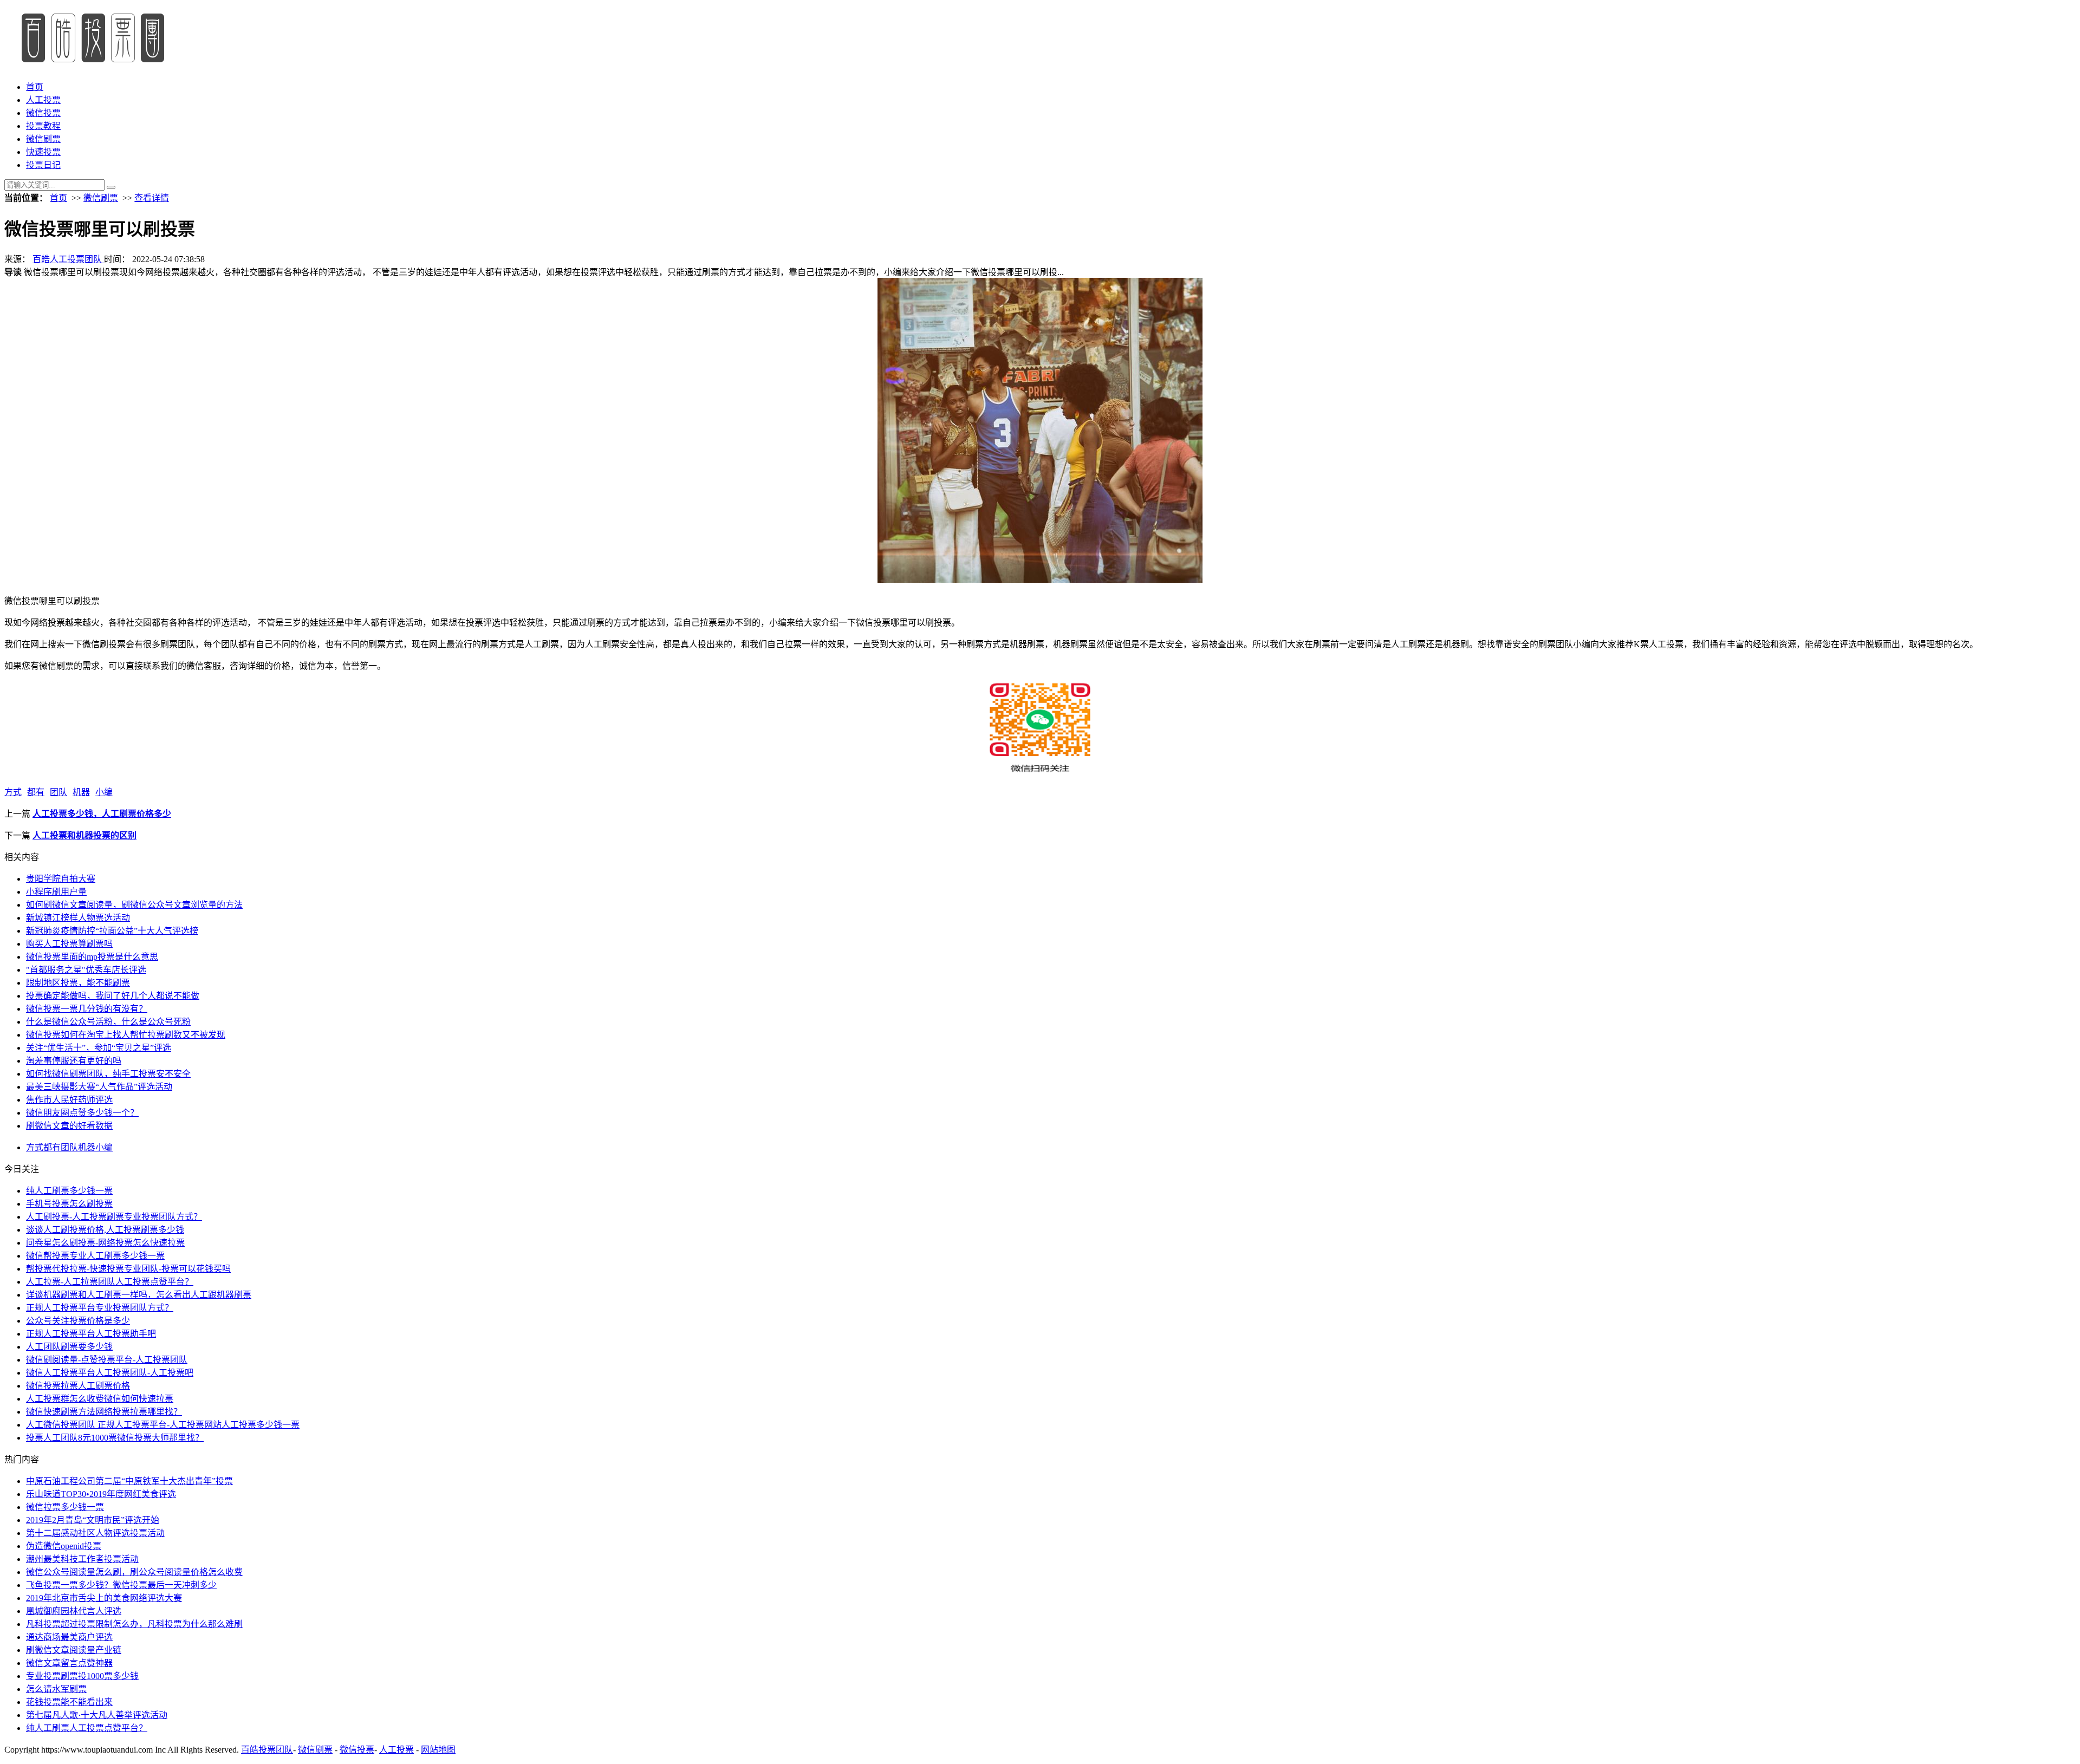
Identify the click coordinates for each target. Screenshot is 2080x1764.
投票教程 (43, 126)
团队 (58, 792)
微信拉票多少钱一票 (65, 1507)
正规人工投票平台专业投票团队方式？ (100, 1308)
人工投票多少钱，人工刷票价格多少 (102, 814)
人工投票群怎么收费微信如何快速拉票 (100, 1399)
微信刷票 (43, 139)
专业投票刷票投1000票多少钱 (82, 1676)
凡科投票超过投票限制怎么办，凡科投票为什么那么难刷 (134, 1624)
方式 (13, 792)
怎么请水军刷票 (56, 1689)
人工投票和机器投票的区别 (84, 835)
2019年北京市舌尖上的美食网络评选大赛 (104, 1598)
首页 (35, 87)
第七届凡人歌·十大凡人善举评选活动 (97, 1715)
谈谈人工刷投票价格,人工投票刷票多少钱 (105, 1230)
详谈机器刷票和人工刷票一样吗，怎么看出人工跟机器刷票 (139, 1295)
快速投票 (43, 152)
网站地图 (438, 1750)
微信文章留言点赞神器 (69, 1663)
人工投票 (43, 100)
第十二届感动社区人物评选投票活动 (95, 1533)
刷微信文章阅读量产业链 (74, 1650)
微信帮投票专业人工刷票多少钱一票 (95, 1256)
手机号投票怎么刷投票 (69, 1204)
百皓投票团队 (267, 1750)
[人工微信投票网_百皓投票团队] (92, 66)
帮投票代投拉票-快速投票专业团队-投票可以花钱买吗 (128, 1269)
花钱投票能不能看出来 (69, 1702)
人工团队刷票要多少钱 (69, 1347)
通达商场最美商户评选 (69, 1637)
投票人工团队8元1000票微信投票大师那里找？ (115, 1438)
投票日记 (43, 165)
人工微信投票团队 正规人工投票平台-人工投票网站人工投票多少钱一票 (163, 1425)
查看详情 (152, 198)
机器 (81, 792)
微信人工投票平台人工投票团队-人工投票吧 (110, 1373)
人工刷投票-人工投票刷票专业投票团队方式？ (114, 1217)
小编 (104, 792)
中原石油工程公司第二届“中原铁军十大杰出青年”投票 (129, 1481)
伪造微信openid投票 (64, 1546)
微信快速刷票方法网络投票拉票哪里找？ (104, 1412)
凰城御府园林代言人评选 (74, 1611)
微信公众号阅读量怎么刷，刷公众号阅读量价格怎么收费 (134, 1572)
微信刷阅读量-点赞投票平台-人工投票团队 (107, 1360)
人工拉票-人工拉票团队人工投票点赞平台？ (110, 1282)
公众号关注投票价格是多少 (78, 1321)
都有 (36, 792)
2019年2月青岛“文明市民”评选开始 (93, 1520)
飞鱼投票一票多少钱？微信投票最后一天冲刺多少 (121, 1585)
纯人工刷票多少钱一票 (69, 1191)
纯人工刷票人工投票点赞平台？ (87, 1728)
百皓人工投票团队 (68, 259)
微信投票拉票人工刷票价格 (78, 1386)
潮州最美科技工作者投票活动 (82, 1559)
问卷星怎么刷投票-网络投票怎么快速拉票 (105, 1243)
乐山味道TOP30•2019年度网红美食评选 (101, 1494)
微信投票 (43, 113)
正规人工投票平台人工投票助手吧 (91, 1334)
